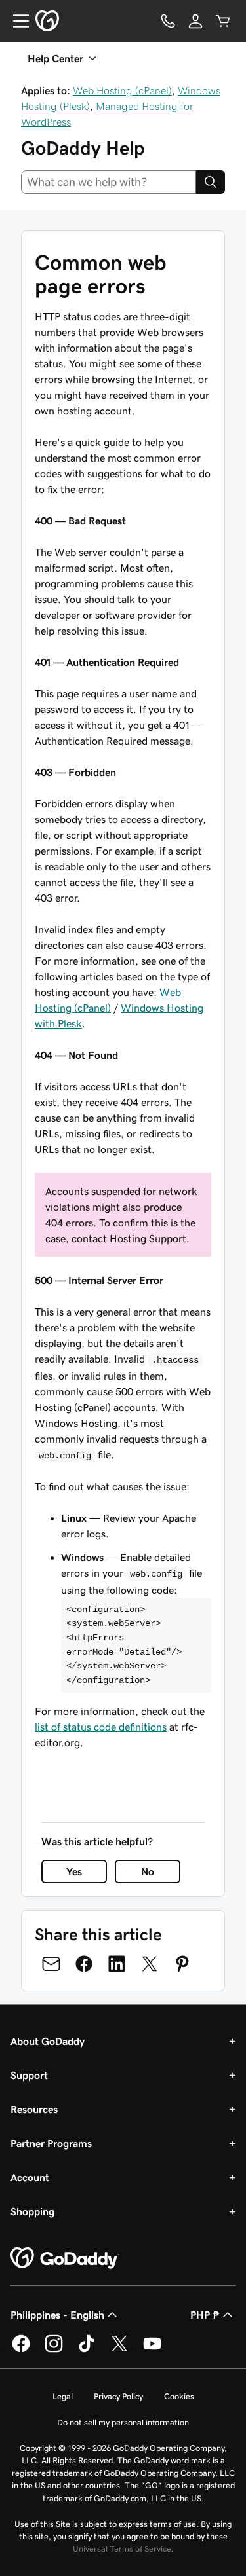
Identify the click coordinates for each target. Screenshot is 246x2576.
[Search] (211, 182)
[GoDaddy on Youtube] (152, 2350)
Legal (63, 2396)
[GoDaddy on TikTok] (87, 2350)
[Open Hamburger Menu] (16, 21)
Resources (34, 2109)
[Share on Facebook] (84, 1964)
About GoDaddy (48, 2041)
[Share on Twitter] (150, 1964)
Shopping (32, 2211)
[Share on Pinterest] (182, 1964)
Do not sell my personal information (123, 2422)
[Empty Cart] (223, 21)
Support (29, 2075)
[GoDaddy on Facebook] (21, 2350)
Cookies (179, 2396)
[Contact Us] (168, 21)
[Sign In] (195, 21)
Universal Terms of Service (122, 2549)
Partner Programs (51, 2143)
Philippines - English (57, 2315)
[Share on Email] (51, 1964)
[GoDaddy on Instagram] (54, 2350)
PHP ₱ (205, 2315)
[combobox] (109, 182)
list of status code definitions (101, 1727)
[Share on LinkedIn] (117, 1964)
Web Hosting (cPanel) (122, 90)
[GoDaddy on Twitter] (119, 2350)
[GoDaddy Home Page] (65, 2258)
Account (30, 2177)
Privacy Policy (118, 2396)
